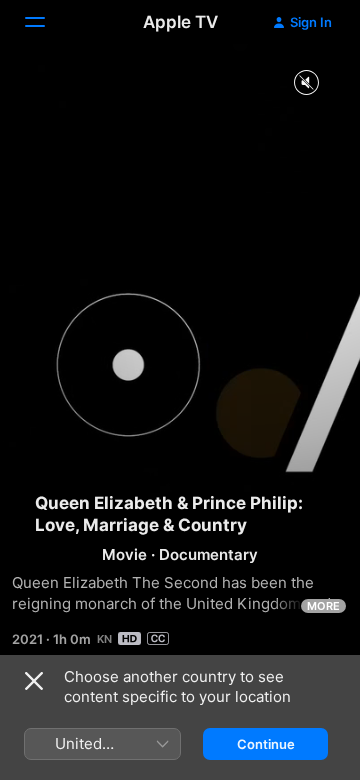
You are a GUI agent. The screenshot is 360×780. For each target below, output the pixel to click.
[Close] (34, 681)
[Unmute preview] (306, 83)
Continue (266, 744)
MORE (323, 606)
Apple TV (180, 22)
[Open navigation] (47, 22)
